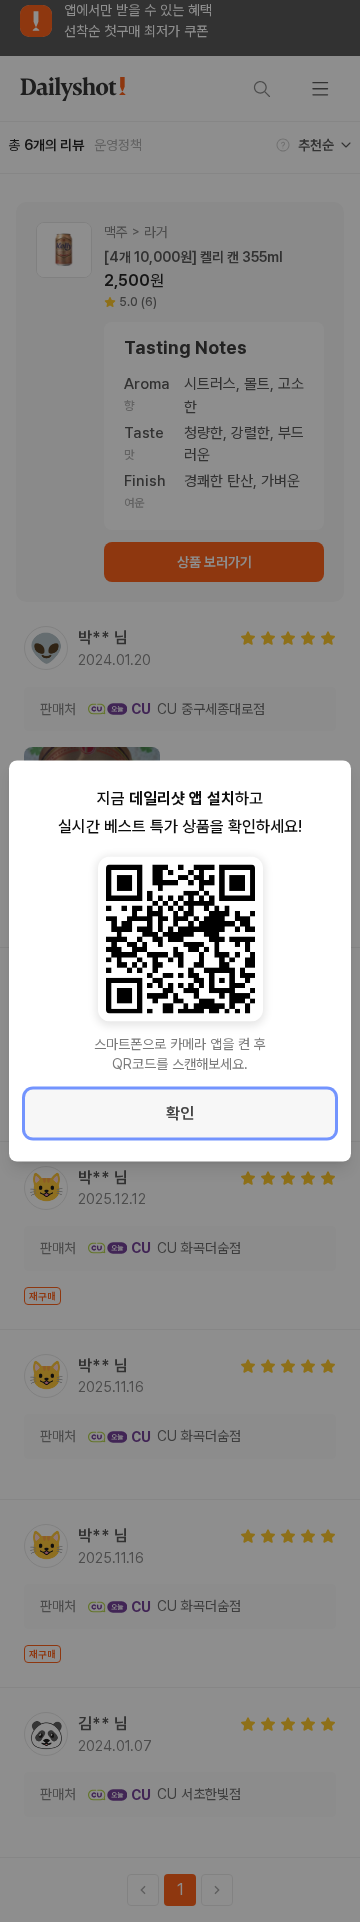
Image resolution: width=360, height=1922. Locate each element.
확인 (180, 1113)
